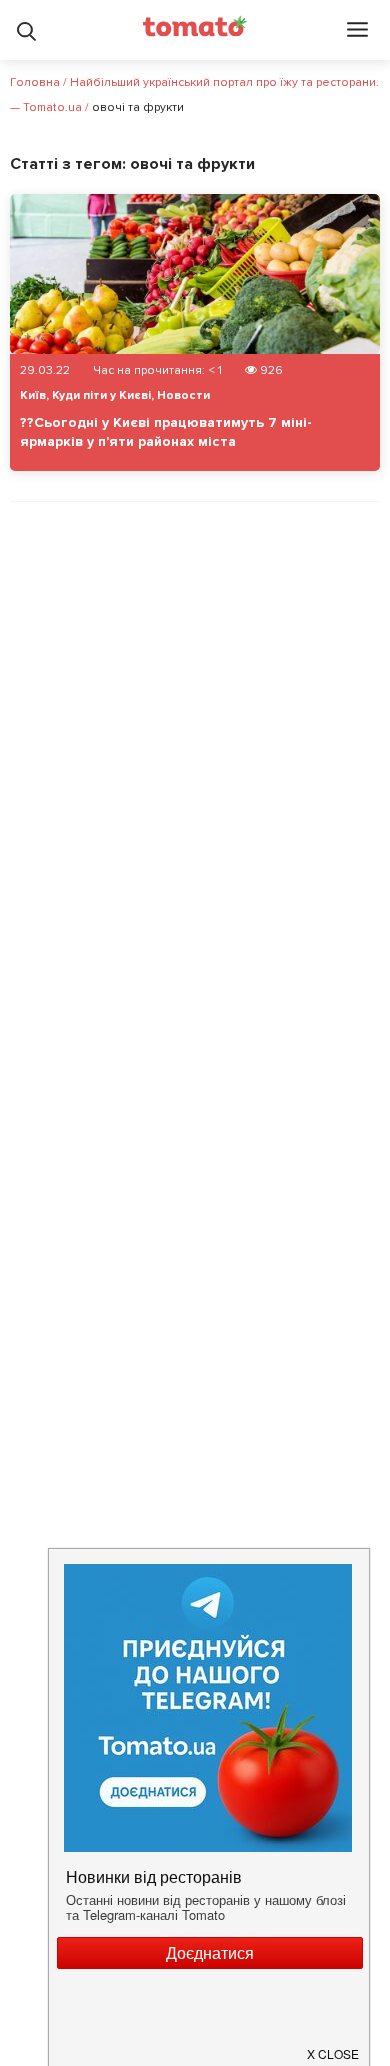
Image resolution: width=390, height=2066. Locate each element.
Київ (33, 395)
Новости (183, 395)
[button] (334, 2046)
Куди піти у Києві (101, 395)
